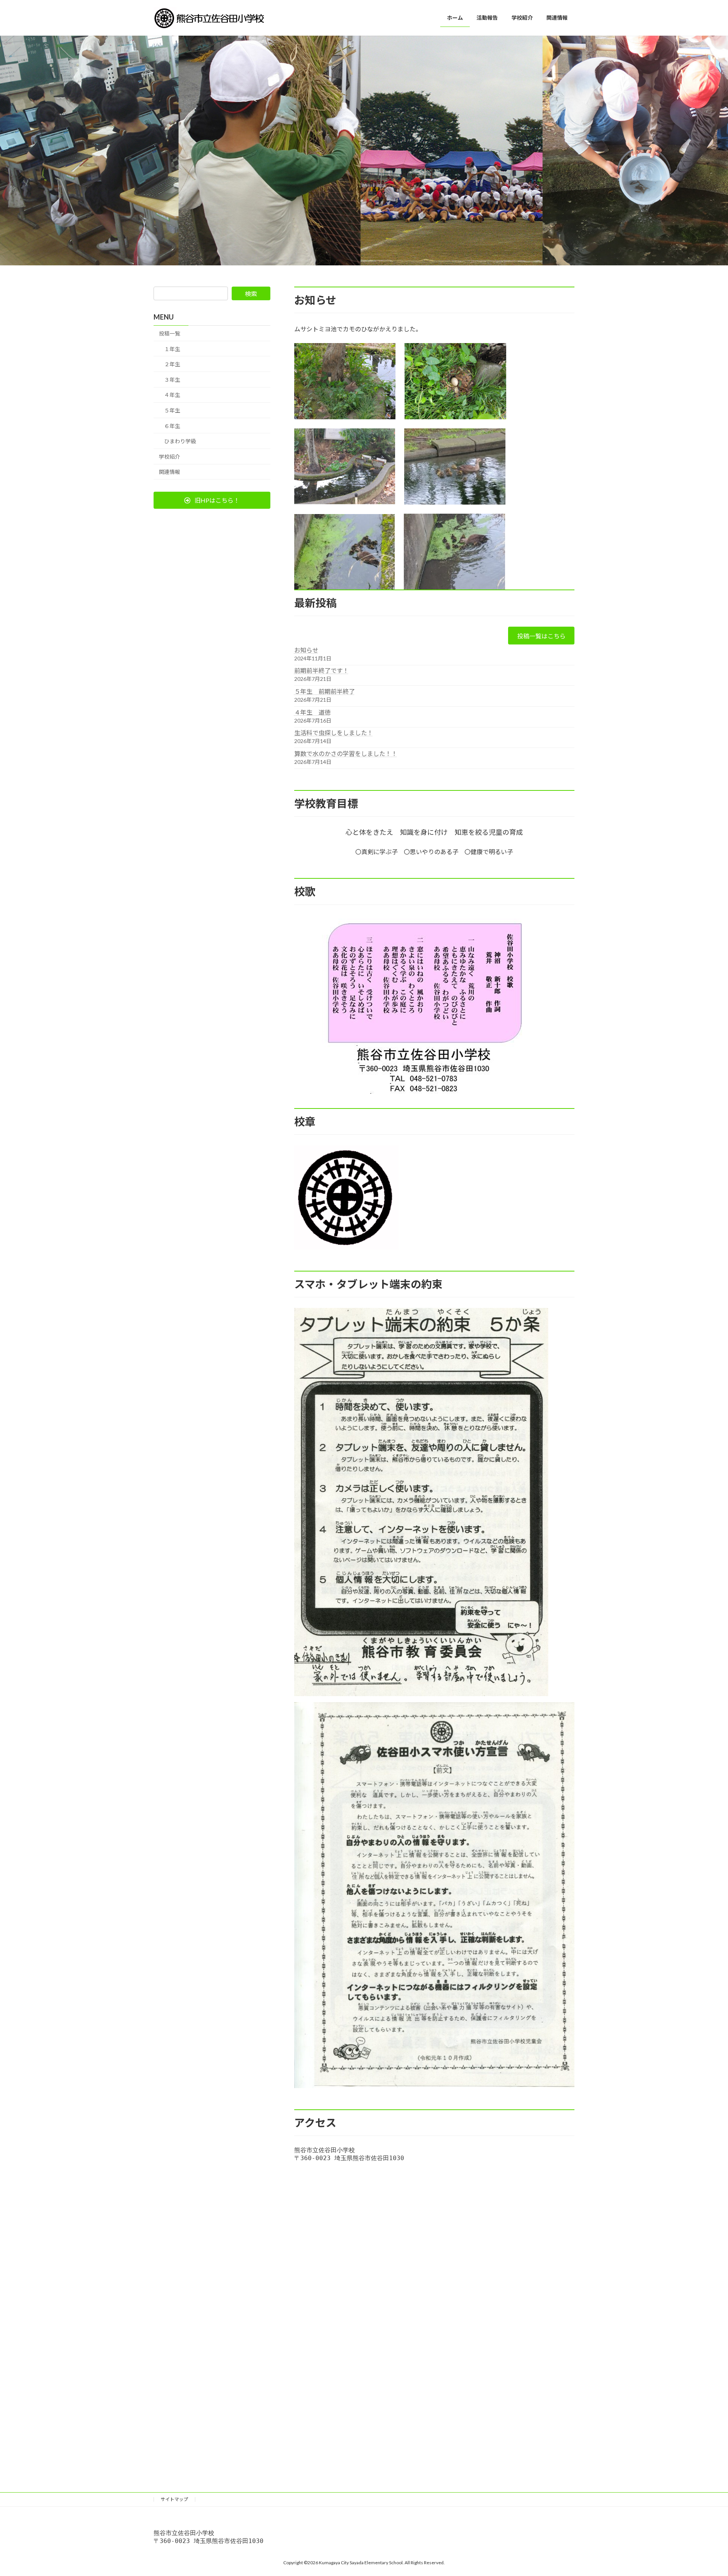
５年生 (172, 410)
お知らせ (306, 650)
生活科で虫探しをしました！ (334, 733)
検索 (251, 294)
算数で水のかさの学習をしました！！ (346, 753)
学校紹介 (169, 457)
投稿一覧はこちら (541, 636)
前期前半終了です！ (322, 670)
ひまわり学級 (180, 441)
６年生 (172, 426)
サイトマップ (174, 2499)
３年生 (172, 380)
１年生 (172, 349)
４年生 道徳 (312, 712)
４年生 (172, 395)
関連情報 (169, 472)
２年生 (172, 364)
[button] (212, 500)
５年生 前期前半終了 (325, 691)
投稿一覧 (169, 333)
